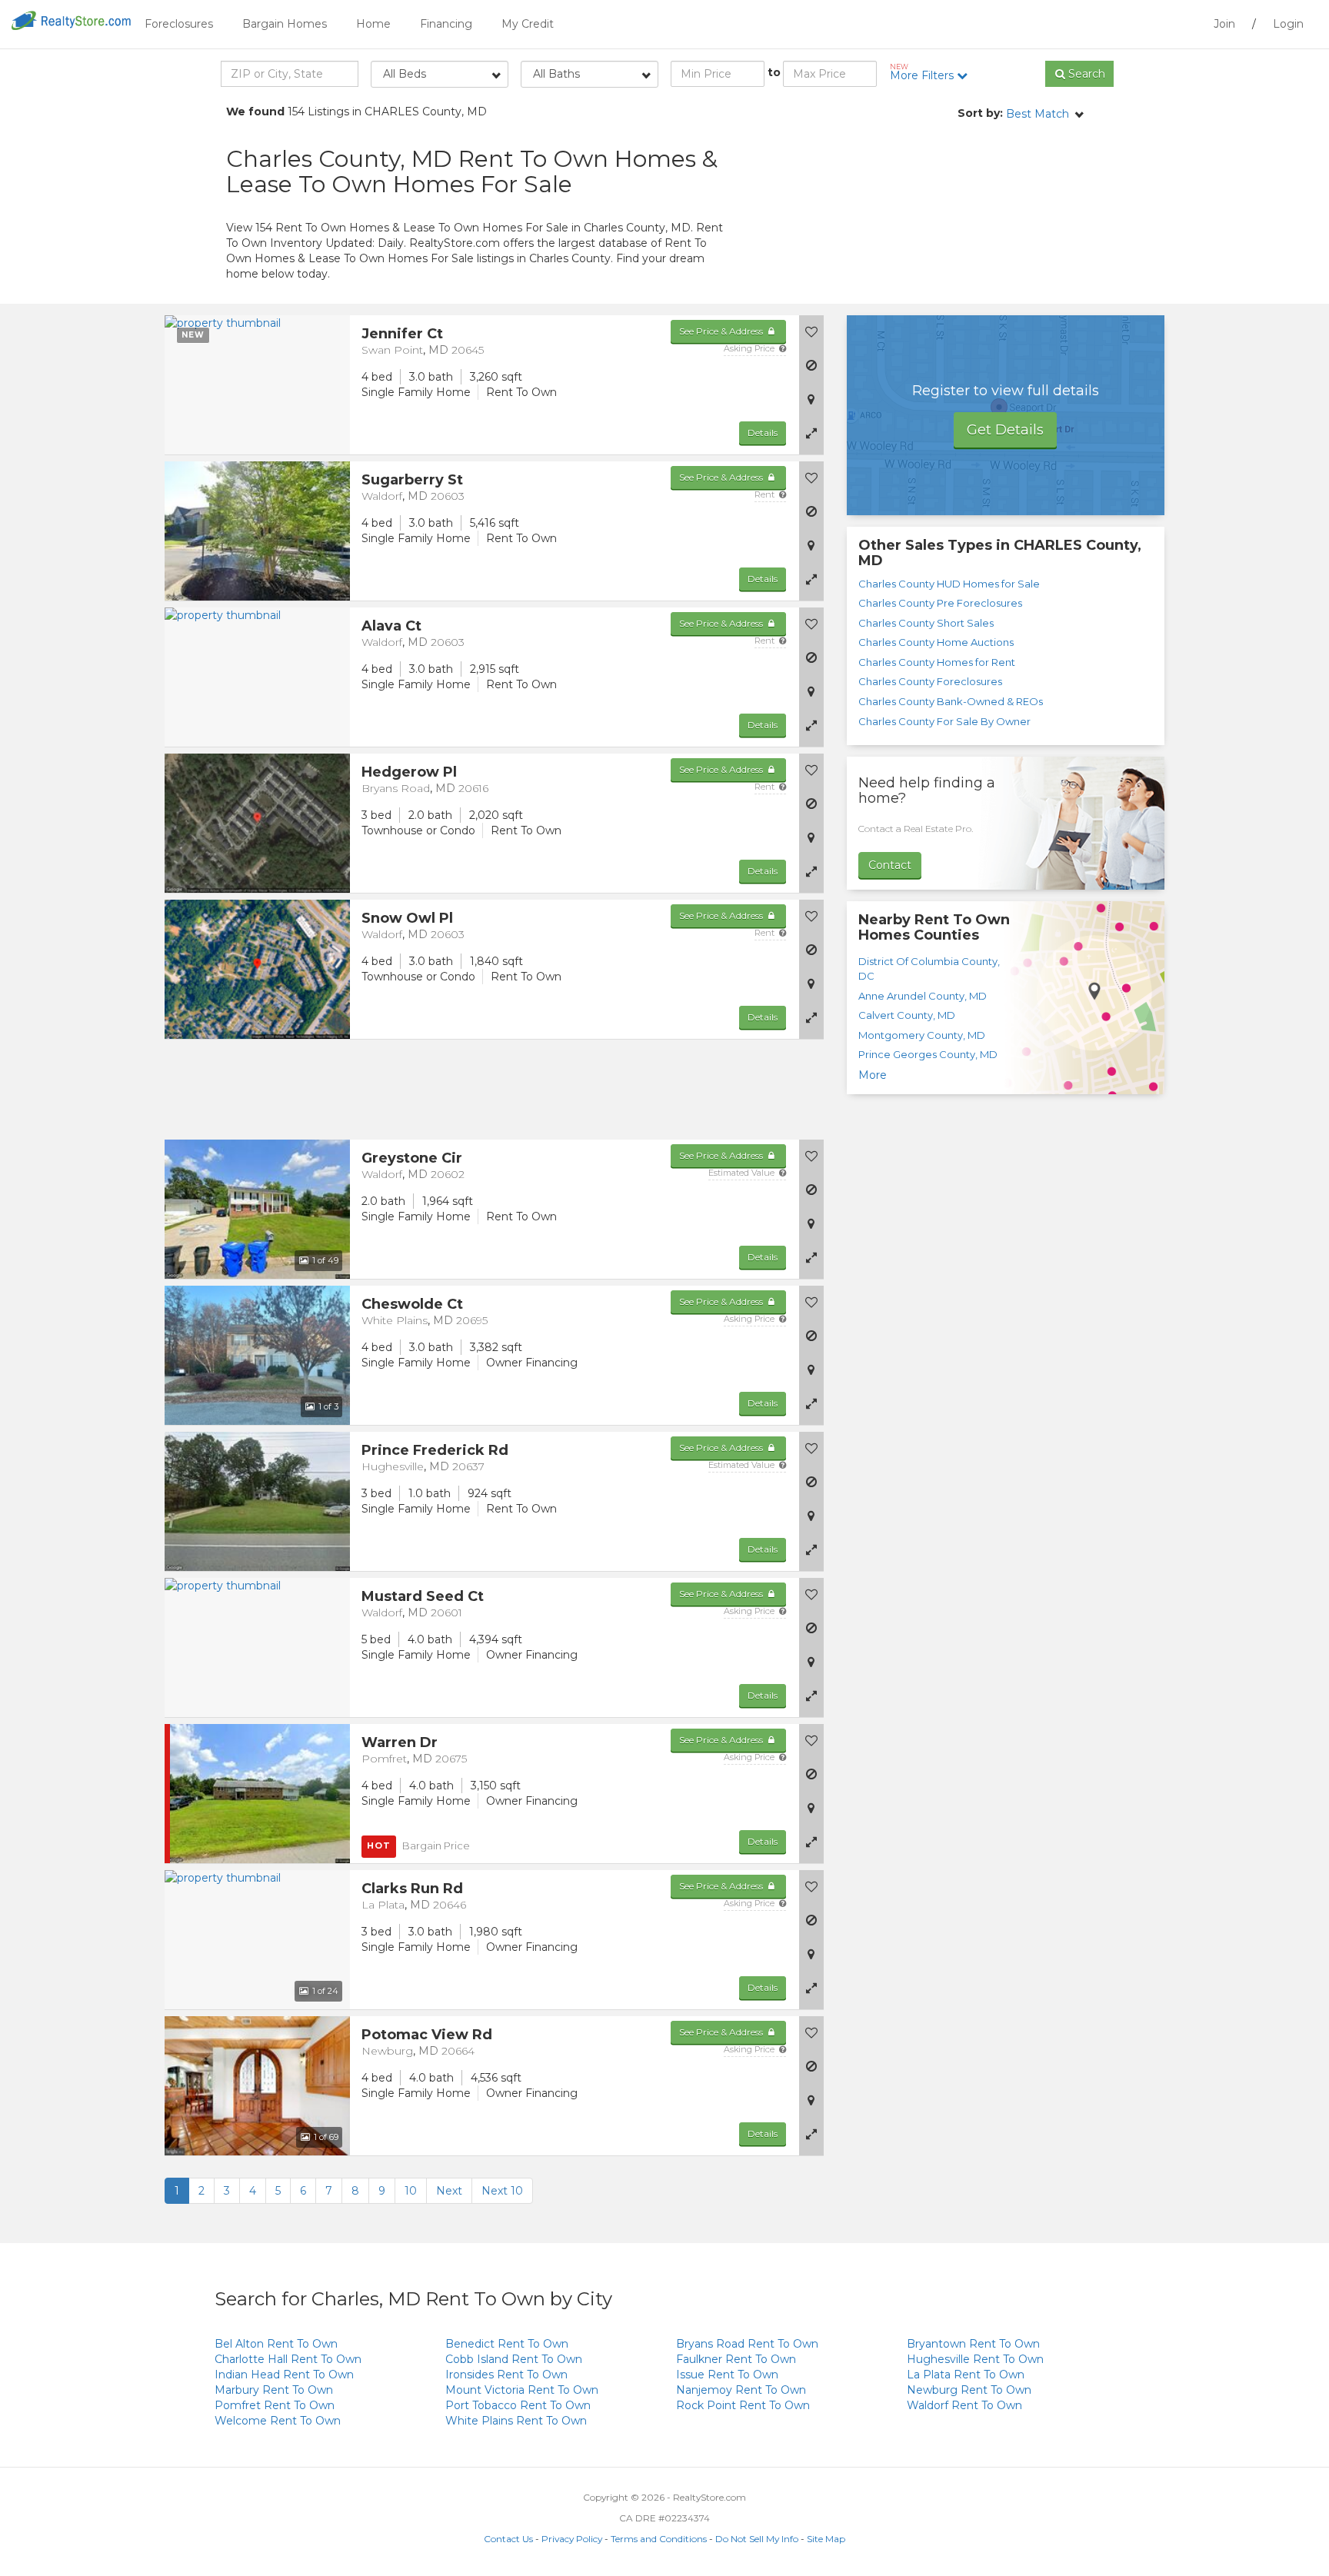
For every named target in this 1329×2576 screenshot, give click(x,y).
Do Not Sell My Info (757, 2539)
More (873, 1075)
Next (449, 2191)
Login (1288, 24)
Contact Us (508, 2539)
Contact (890, 865)
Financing (446, 24)
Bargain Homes (285, 24)
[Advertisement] (964, 211)
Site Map (826, 2539)
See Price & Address (722, 331)
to (774, 72)
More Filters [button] (923, 72)
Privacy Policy (572, 2539)
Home (373, 24)
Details (763, 433)
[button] (811, 433)
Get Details (1005, 430)
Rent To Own (276, 2344)
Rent (766, 494)
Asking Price (750, 348)
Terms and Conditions (659, 2539)
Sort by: (980, 113)
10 (411, 2191)
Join (1224, 24)
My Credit (528, 24)
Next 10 (502, 2191)
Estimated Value (743, 1173)
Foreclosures (179, 24)
